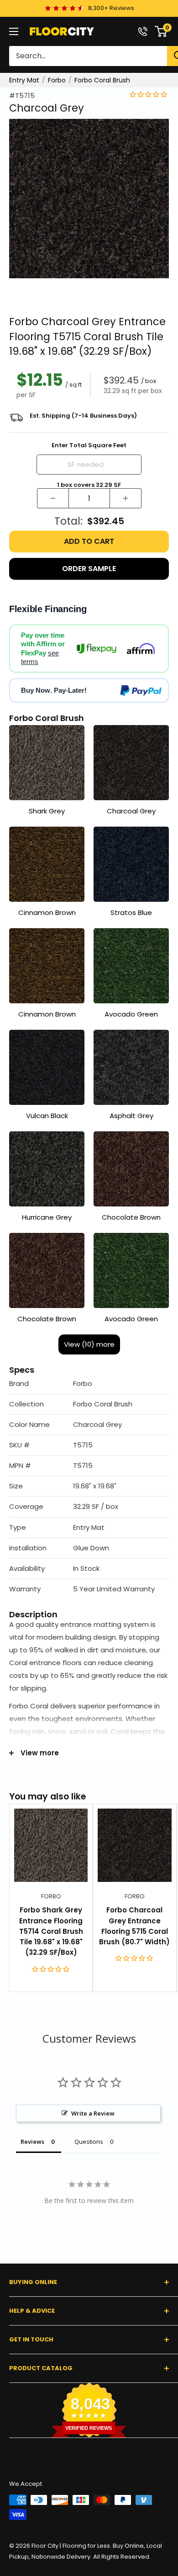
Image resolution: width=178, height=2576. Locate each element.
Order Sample (89, 569)
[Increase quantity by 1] (126, 498)
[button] (89, 1384)
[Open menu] (14, 31)
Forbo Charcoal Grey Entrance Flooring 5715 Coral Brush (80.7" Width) (134, 1926)
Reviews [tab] (32, 2142)
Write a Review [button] (93, 2113)
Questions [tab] (89, 2142)
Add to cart (89, 541)
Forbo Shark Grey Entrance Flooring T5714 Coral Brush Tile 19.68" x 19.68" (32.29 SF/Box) (51, 1931)
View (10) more (89, 1344)
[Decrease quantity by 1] (53, 498)
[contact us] (143, 31)
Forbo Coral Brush (102, 80)
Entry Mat (24, 80)
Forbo (57, 80)
